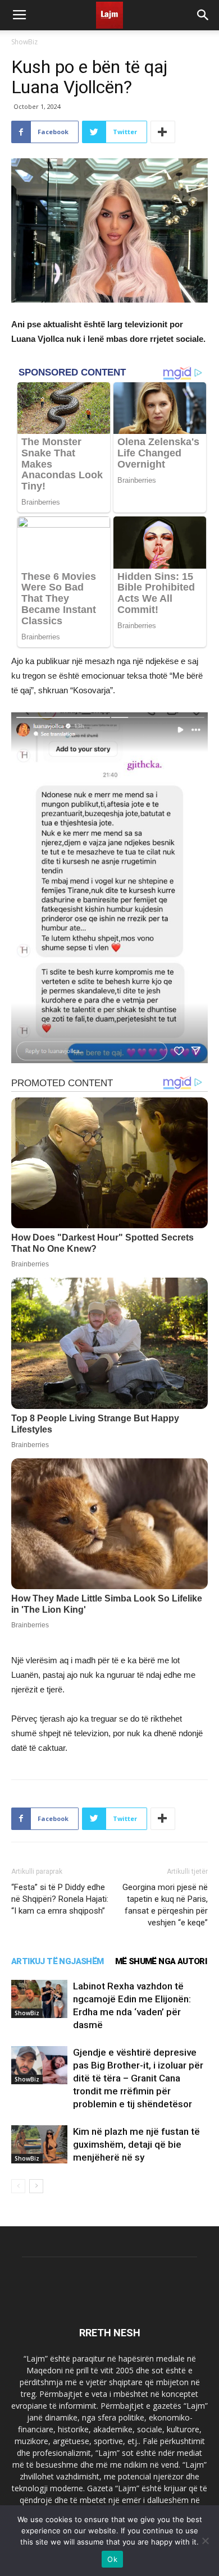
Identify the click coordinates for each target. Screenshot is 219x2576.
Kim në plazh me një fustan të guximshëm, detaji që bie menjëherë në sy (136, 2144)
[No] (205, 2541)
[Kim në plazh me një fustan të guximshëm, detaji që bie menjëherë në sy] (39, 2145)
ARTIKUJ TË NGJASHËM (58, 1961)
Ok (112, 2559)
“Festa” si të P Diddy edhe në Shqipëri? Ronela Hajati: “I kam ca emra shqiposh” (60, 1899)
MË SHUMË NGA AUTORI (161, 1961)
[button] (203, 15)
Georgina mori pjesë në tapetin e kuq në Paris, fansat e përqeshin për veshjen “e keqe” (165, 1905)
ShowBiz (24, 42)
